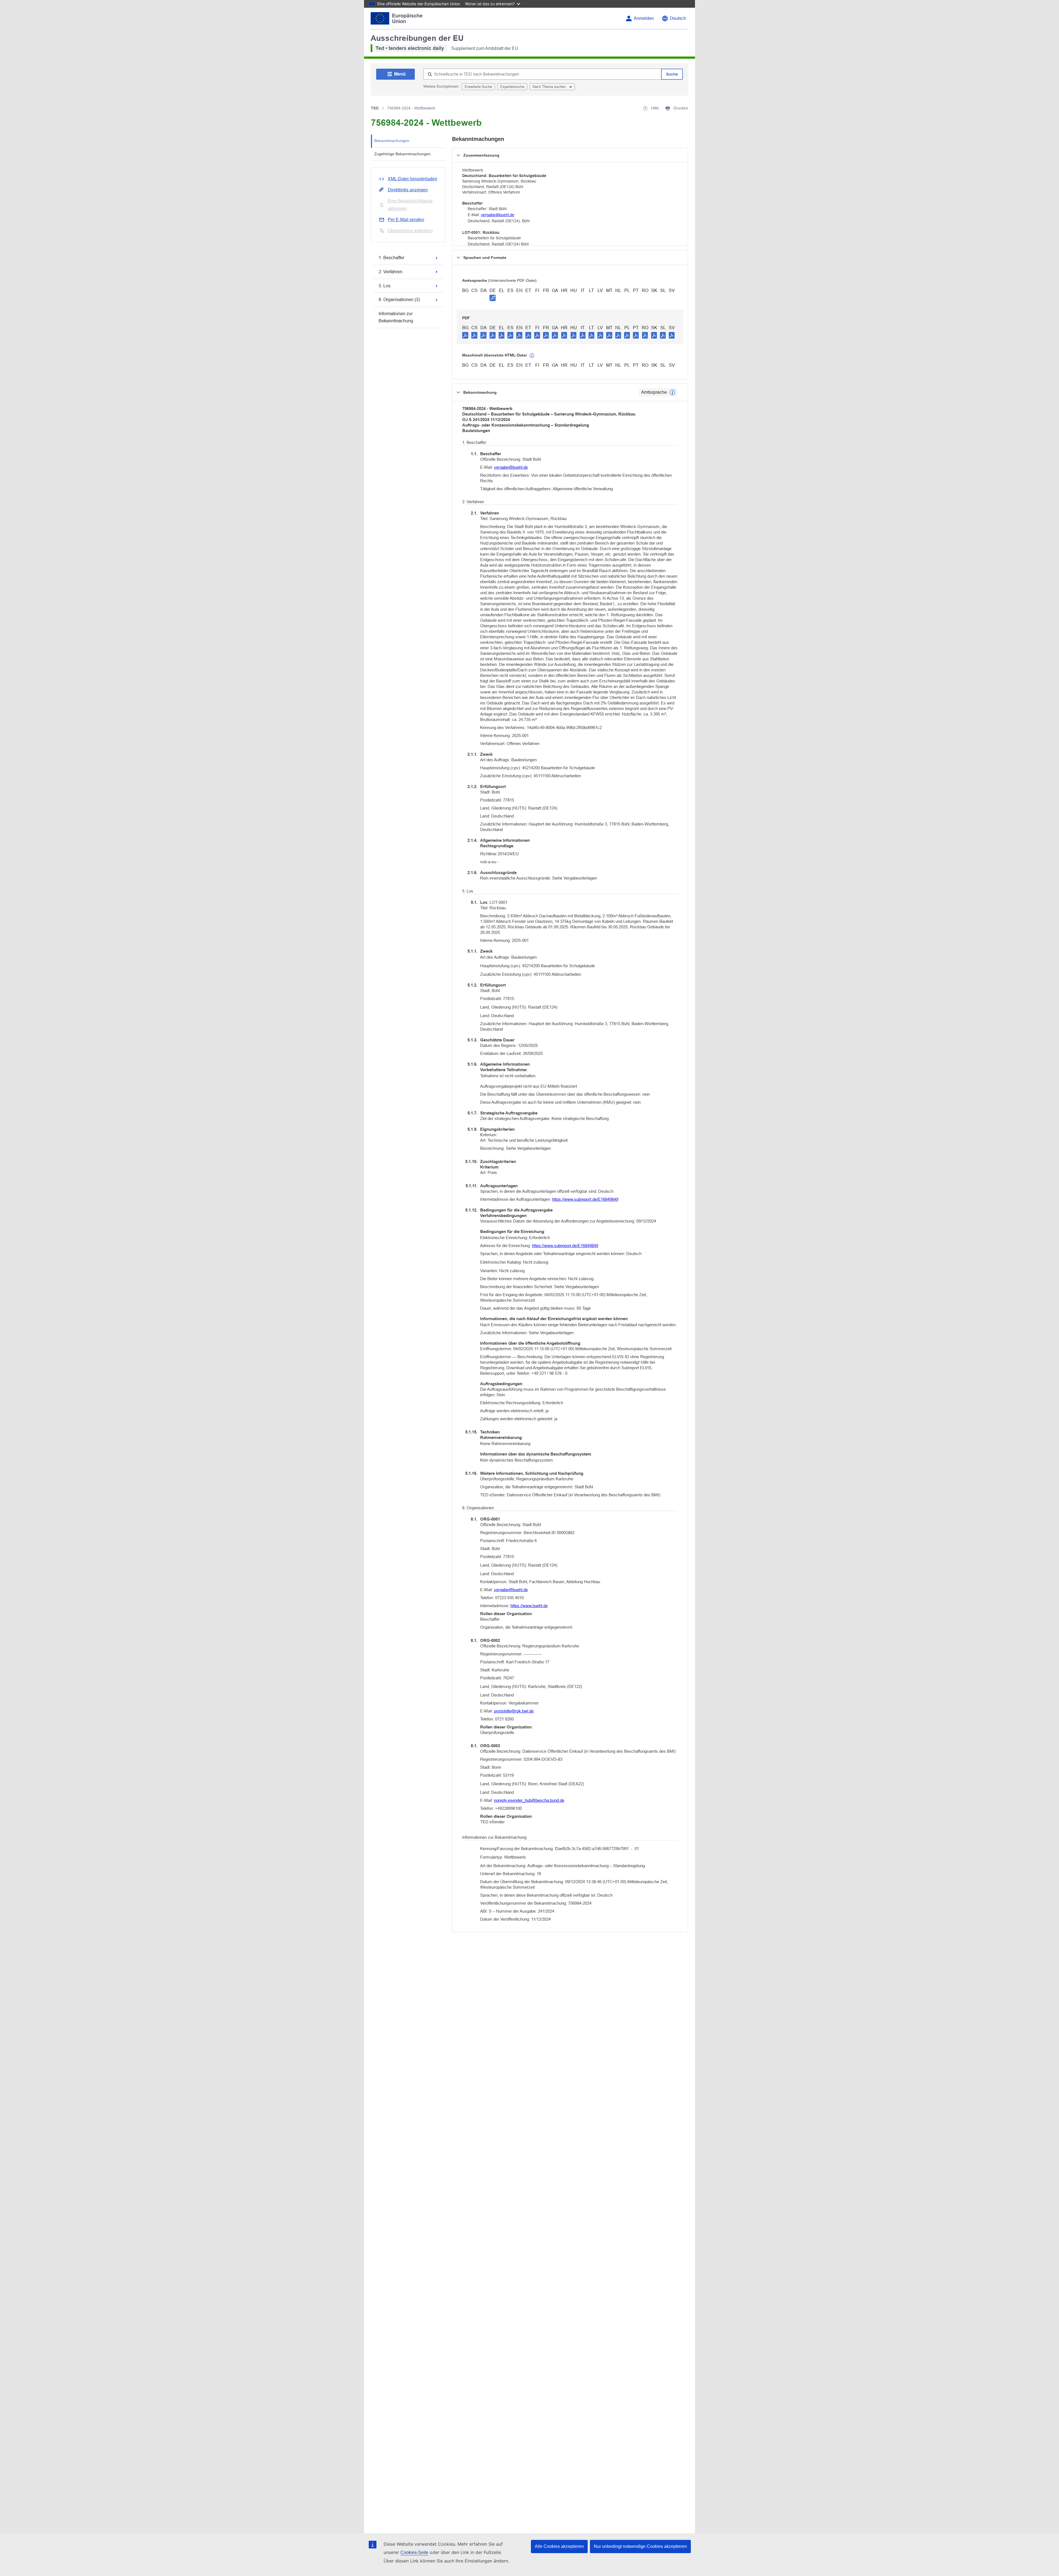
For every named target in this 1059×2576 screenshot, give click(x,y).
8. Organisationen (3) (399, 300)
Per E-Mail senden (406, 220)
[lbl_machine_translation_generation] (532, 356)
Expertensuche (512, 87)
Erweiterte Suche (478, 87)
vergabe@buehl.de (498, 215)
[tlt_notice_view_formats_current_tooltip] (672, 392)
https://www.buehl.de (529, 1606)
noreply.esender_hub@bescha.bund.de (529, 1800)
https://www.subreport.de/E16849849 (585, 1199)
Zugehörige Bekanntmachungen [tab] (402, 154)
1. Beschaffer (391, 258)
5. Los (385, 286)
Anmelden (644, 18)
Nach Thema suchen (550, 87)
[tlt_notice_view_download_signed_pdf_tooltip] (493, 298)
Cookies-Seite (414, 2552)
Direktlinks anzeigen (408, 190)
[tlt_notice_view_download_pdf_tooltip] (465, 335)
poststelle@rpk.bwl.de (514, 1711)
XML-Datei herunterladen (412, 179)
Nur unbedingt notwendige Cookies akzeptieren (640, 2546)
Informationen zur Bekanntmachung (396, 317)
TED (375, 108)
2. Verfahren (391, 272)
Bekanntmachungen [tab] (392, 141)
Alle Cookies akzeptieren (559, 2546)
